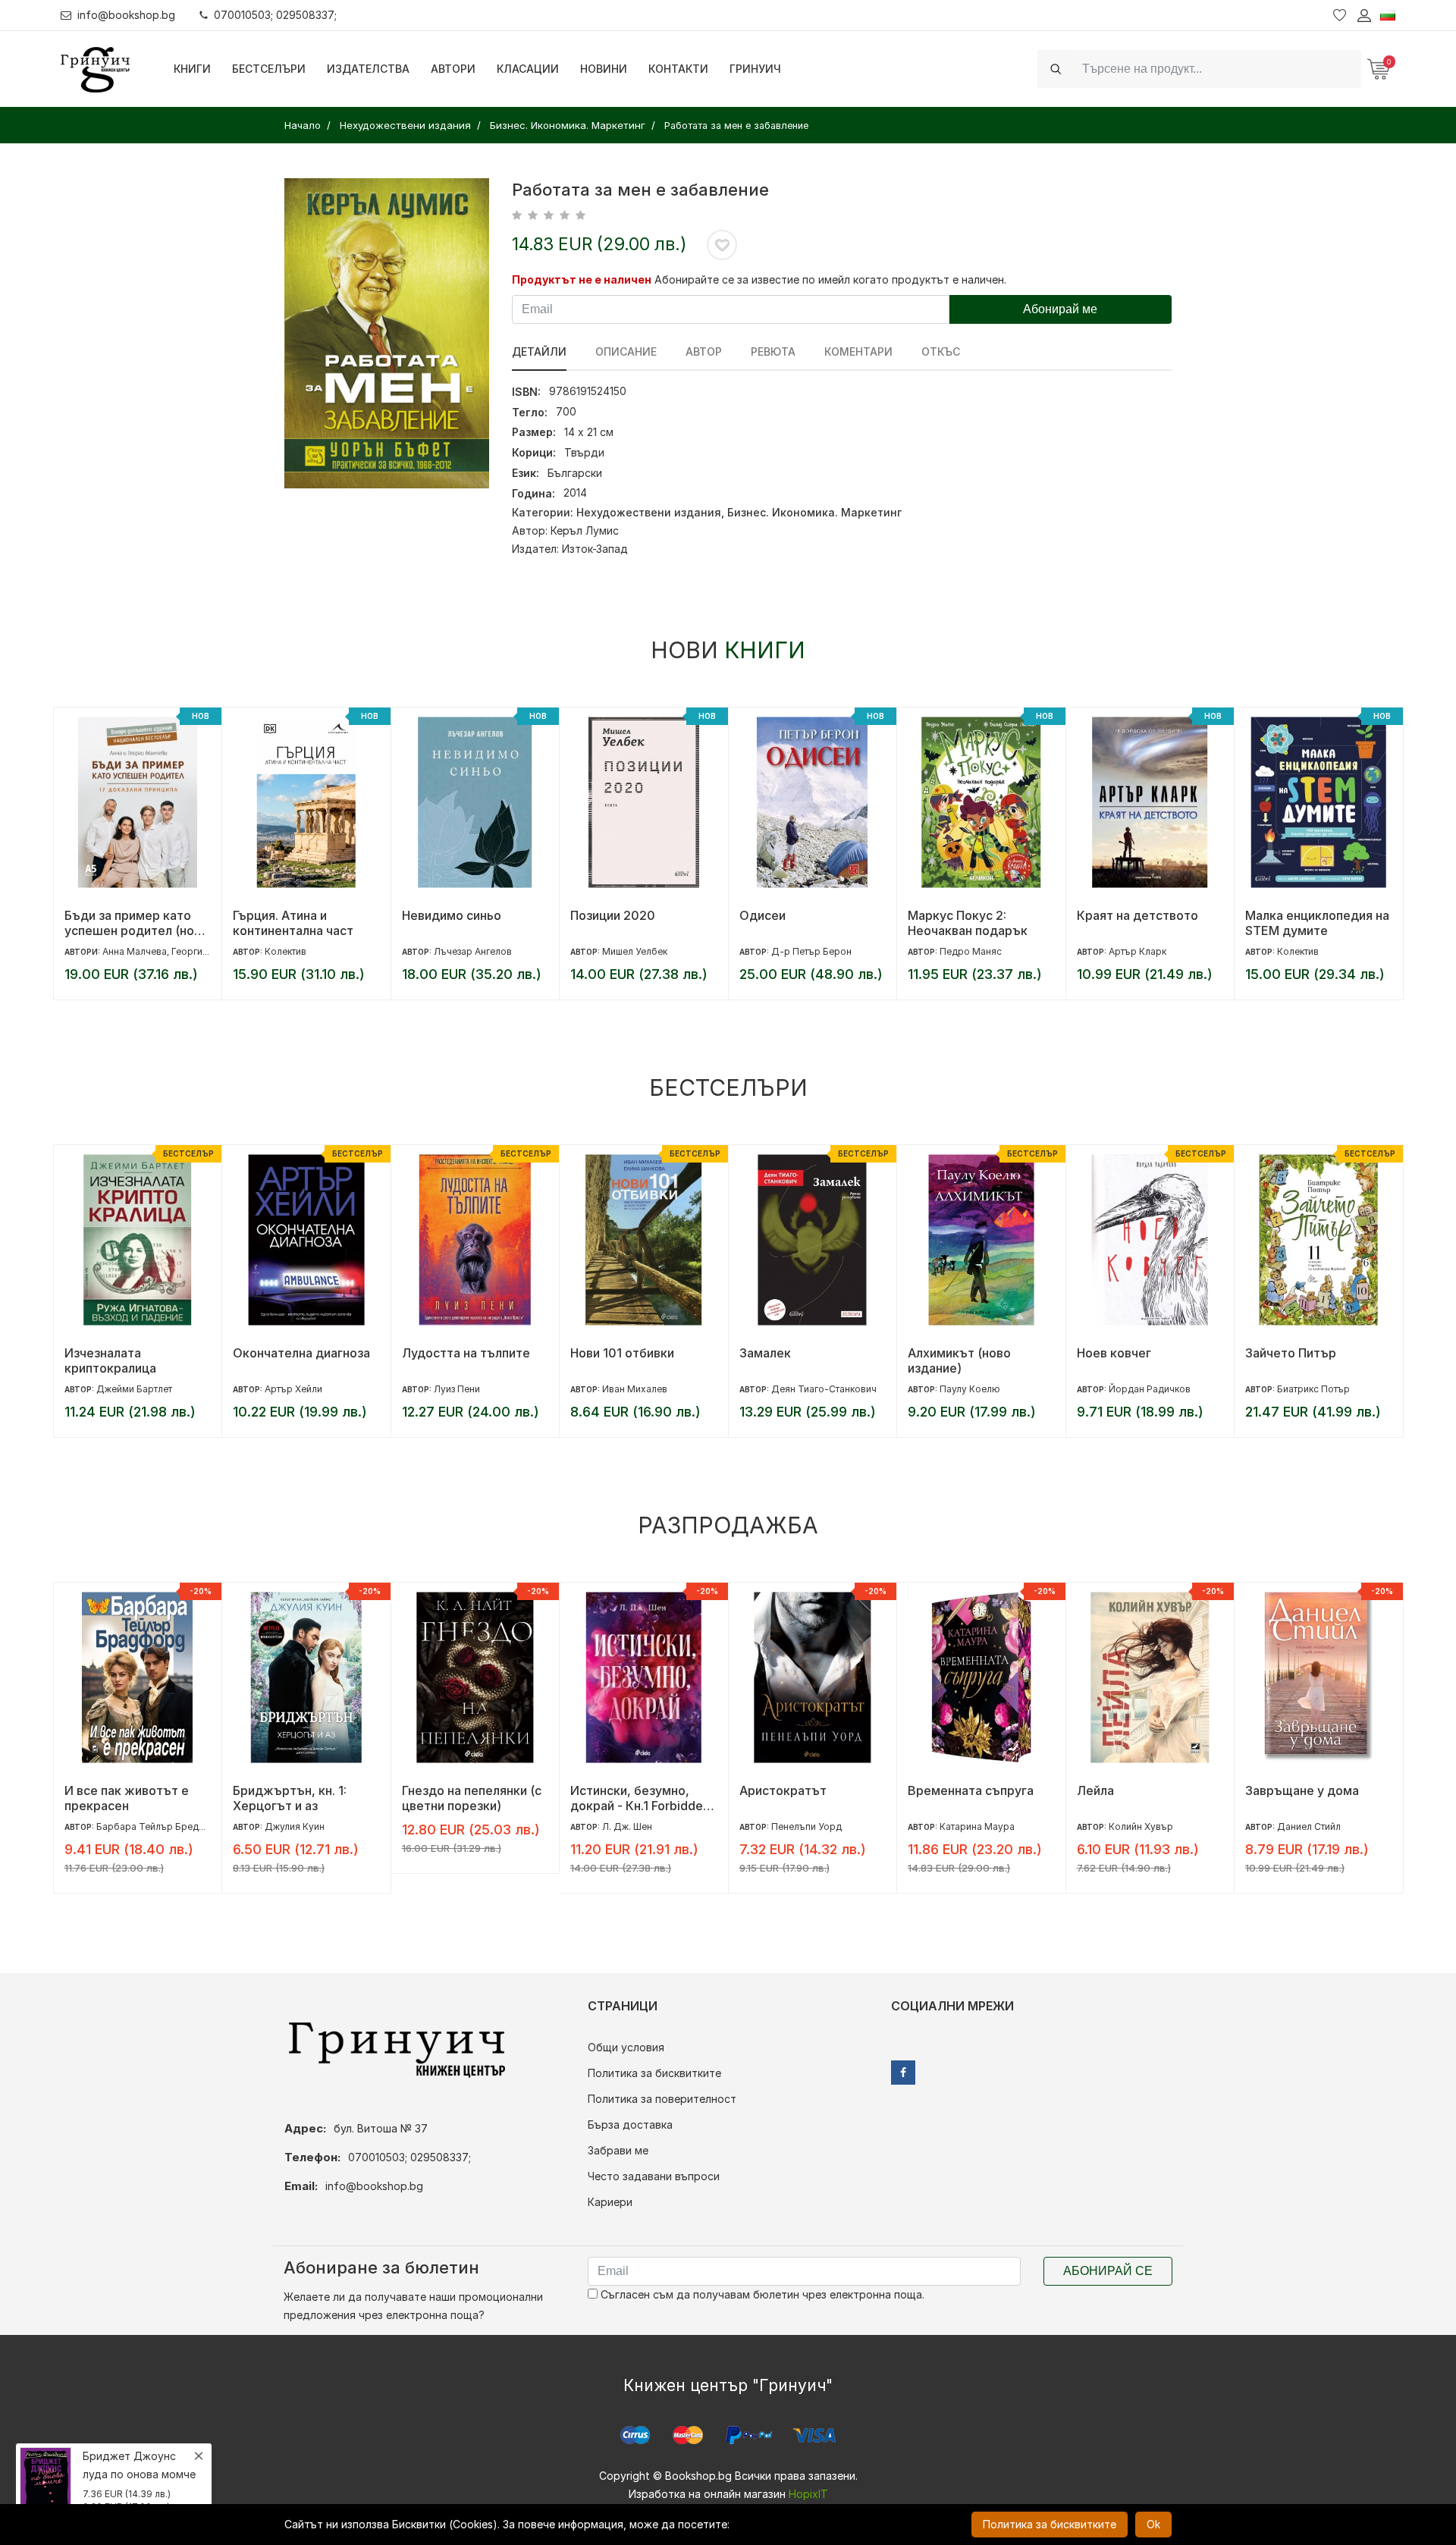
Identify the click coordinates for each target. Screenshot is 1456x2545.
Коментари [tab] (858, 351)
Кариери (610, 2202)
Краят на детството (1137, 915)
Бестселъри (269, 69)
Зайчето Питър (1291, 1353)
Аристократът (783, 1790)
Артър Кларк (1137, 951)
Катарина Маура (977, 1826)
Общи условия (626, 2047)
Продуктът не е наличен (582, 279)
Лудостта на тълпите (466, 1353)
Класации (528, 69)
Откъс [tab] (941, 351)
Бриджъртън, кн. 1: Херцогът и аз (290, 1798)
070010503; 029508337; (275, 15)
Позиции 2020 (613, 915)
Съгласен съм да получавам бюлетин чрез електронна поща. (761, 2294)
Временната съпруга (971, 1790)
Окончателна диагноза (301, 1353)
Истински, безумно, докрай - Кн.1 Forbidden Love (640, 1798)
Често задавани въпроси (654, 2176)
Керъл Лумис (585, 530)
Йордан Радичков (1150, 1389)
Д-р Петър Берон (811, 951)
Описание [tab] (626, 351)
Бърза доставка (630, 2124)
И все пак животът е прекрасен (127, 1798)
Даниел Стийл (1309, 1826)
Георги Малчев (206, 951)
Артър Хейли (293, 1389)
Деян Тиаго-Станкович (824, 1389)
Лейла (1095, 1790)
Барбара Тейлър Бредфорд (160, 1826)
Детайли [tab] (539, 351)
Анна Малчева (135, 951)
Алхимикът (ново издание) (959, 1360)
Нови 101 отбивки (622, 1353)
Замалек (765, 1353)
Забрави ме (618, 2150)
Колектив (286, 951)
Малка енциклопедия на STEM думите (1317, 923)
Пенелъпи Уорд (806, 1826)
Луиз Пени (457, 1389)
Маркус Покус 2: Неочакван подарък (968, 923)
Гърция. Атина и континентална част (293, 923)
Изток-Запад (595, 549)
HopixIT (808, 2494)
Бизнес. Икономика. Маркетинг (814, 512)
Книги (192, 69)
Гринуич (755, 69)
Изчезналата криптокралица (110, 1360)
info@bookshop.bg (126, 15)
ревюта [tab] (773, 351)
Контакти (678, 69)
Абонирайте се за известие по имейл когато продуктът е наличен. (830, 279)
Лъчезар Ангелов (473, 951)
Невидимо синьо (452, 915)
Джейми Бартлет (134, 1389)
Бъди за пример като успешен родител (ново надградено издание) (136, 923)
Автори (453, 69)
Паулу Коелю (970, 1389)
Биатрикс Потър (1313, 1389)
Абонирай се (1108, 2271)
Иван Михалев (635, 1389)
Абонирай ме (1060, 309)
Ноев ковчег (1114, 1353)
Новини (604, 69)
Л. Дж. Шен (627, 1826)
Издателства (368, 69)
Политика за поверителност (662, 2099)
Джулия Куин (295, 1826)
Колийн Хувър (1141, 1826)
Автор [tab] (704, 351)
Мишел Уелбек (635, 951)
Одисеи (763, 915)
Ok (1153, 2524)
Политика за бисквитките (654, 2073)
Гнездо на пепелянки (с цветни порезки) (472, 1798)
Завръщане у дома (1302, 1790)
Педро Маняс (971, 951)
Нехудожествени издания (649, 512)
